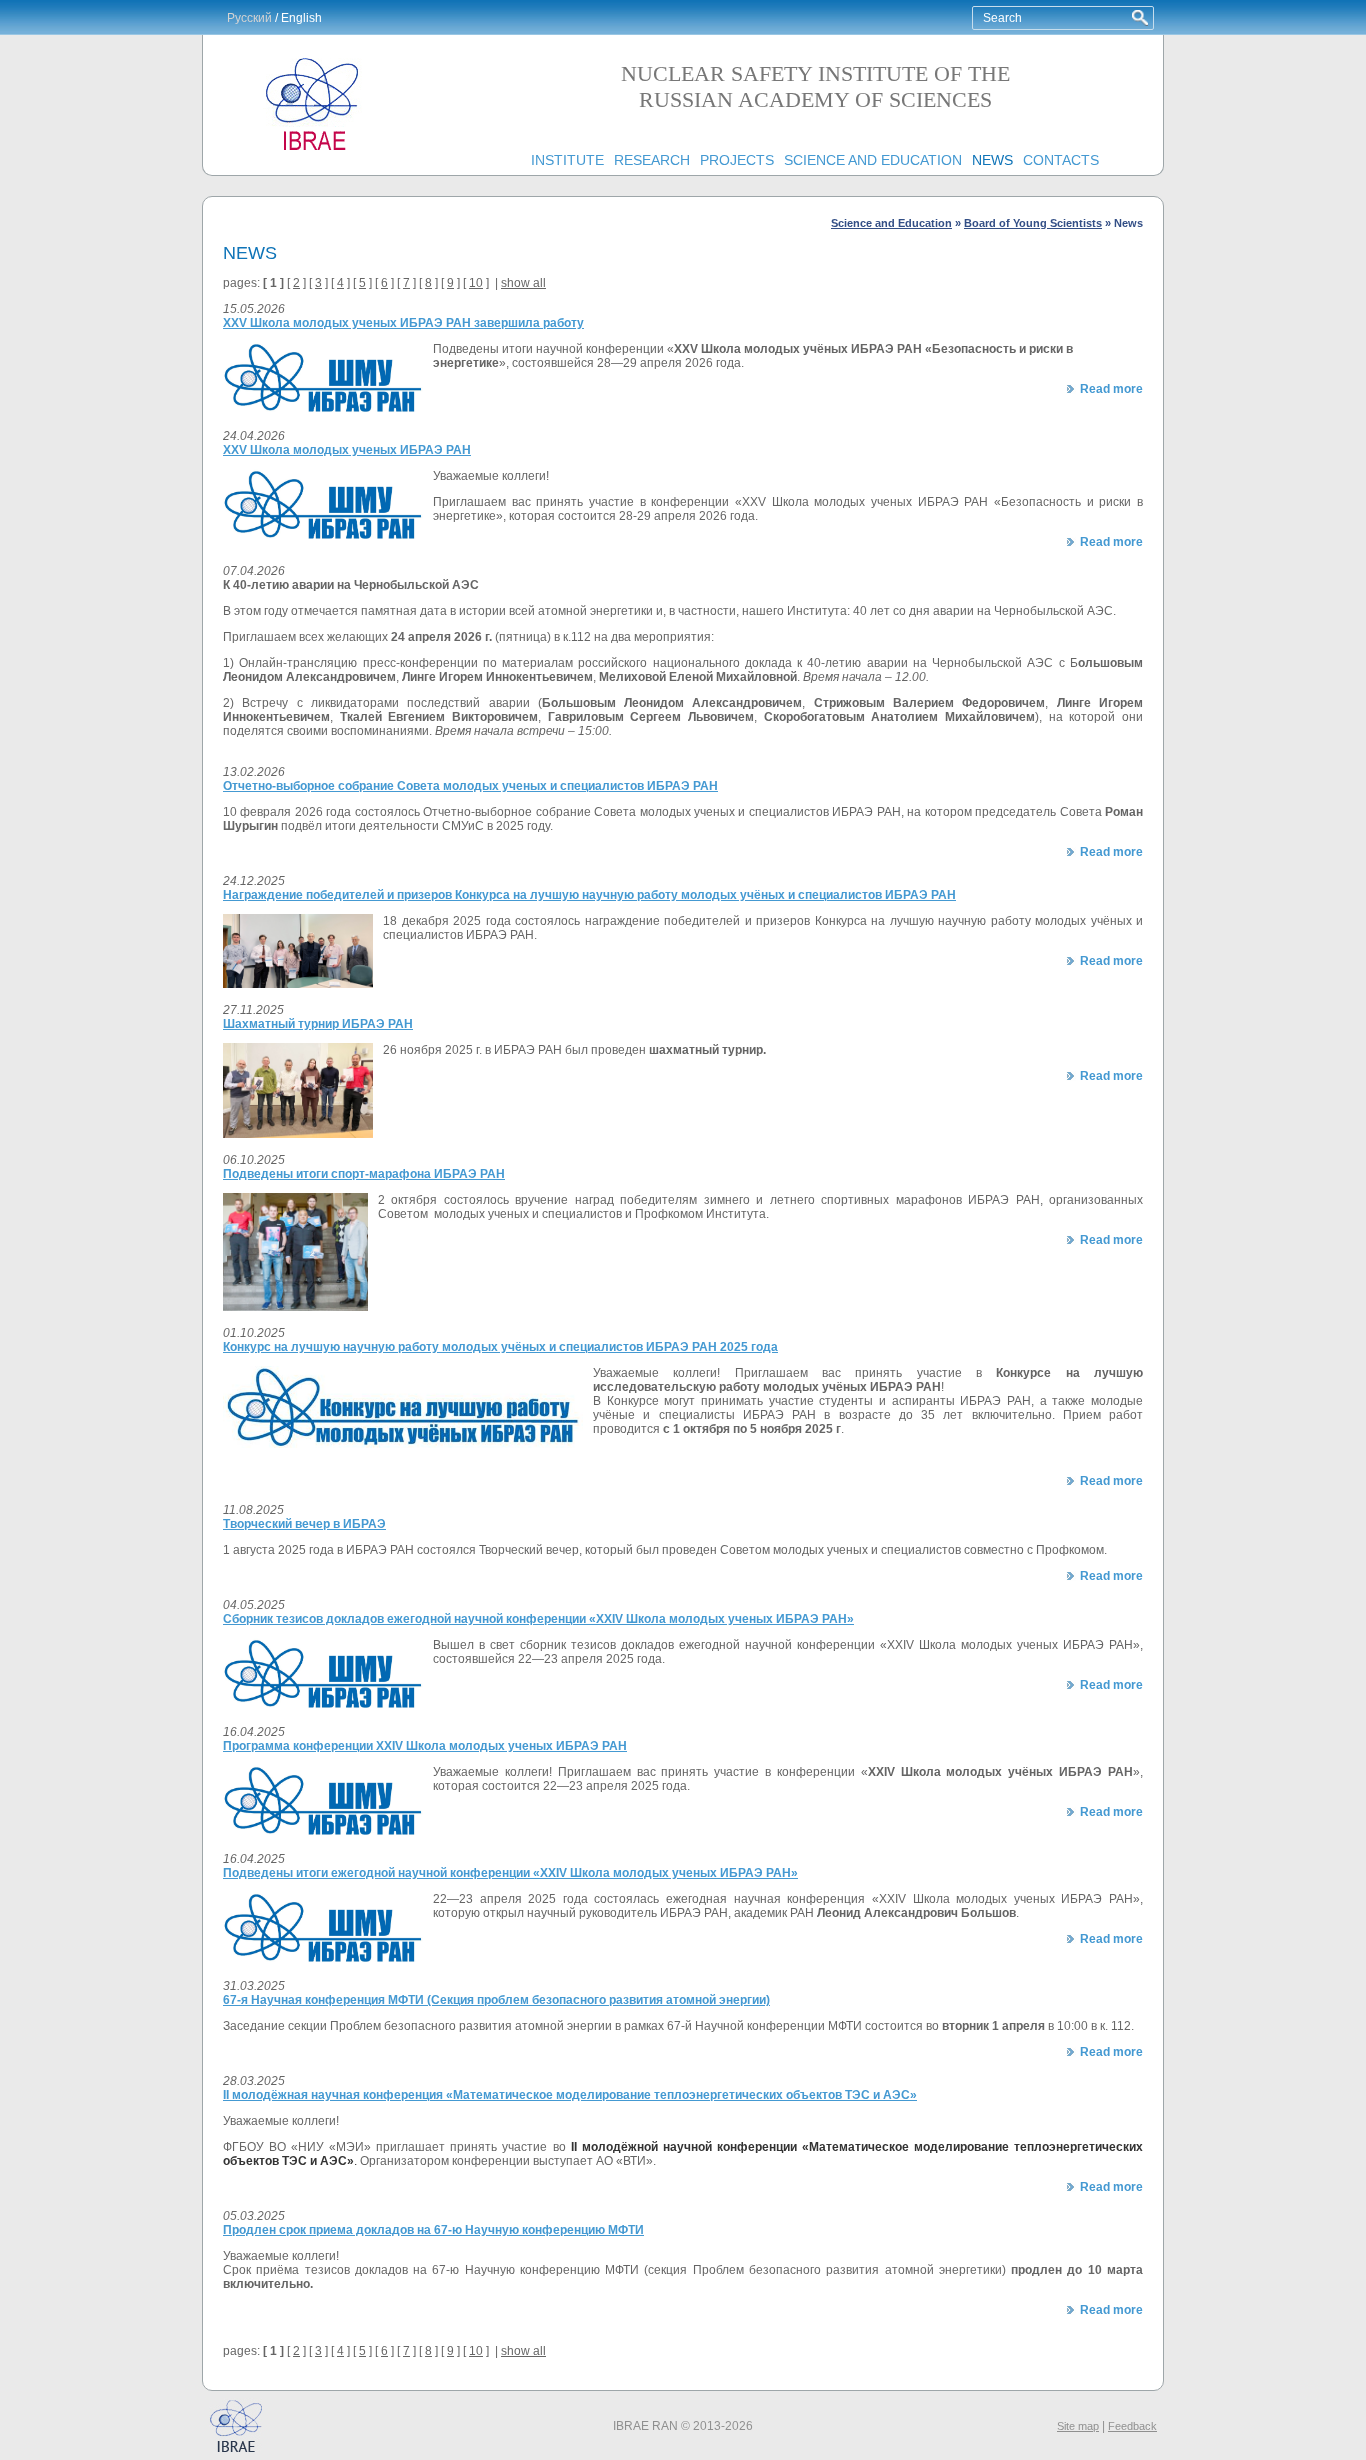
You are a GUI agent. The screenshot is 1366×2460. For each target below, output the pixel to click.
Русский (249, 18)
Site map (1078, 2426)
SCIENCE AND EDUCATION (873, 160)
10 (476, 283)
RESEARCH (652, 160)
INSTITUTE (567, 160)
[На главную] (313, 151)
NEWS (992, 160)
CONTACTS (1061, 160)
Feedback (1132, 2426)
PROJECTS (737, 160)
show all (523, 283)
